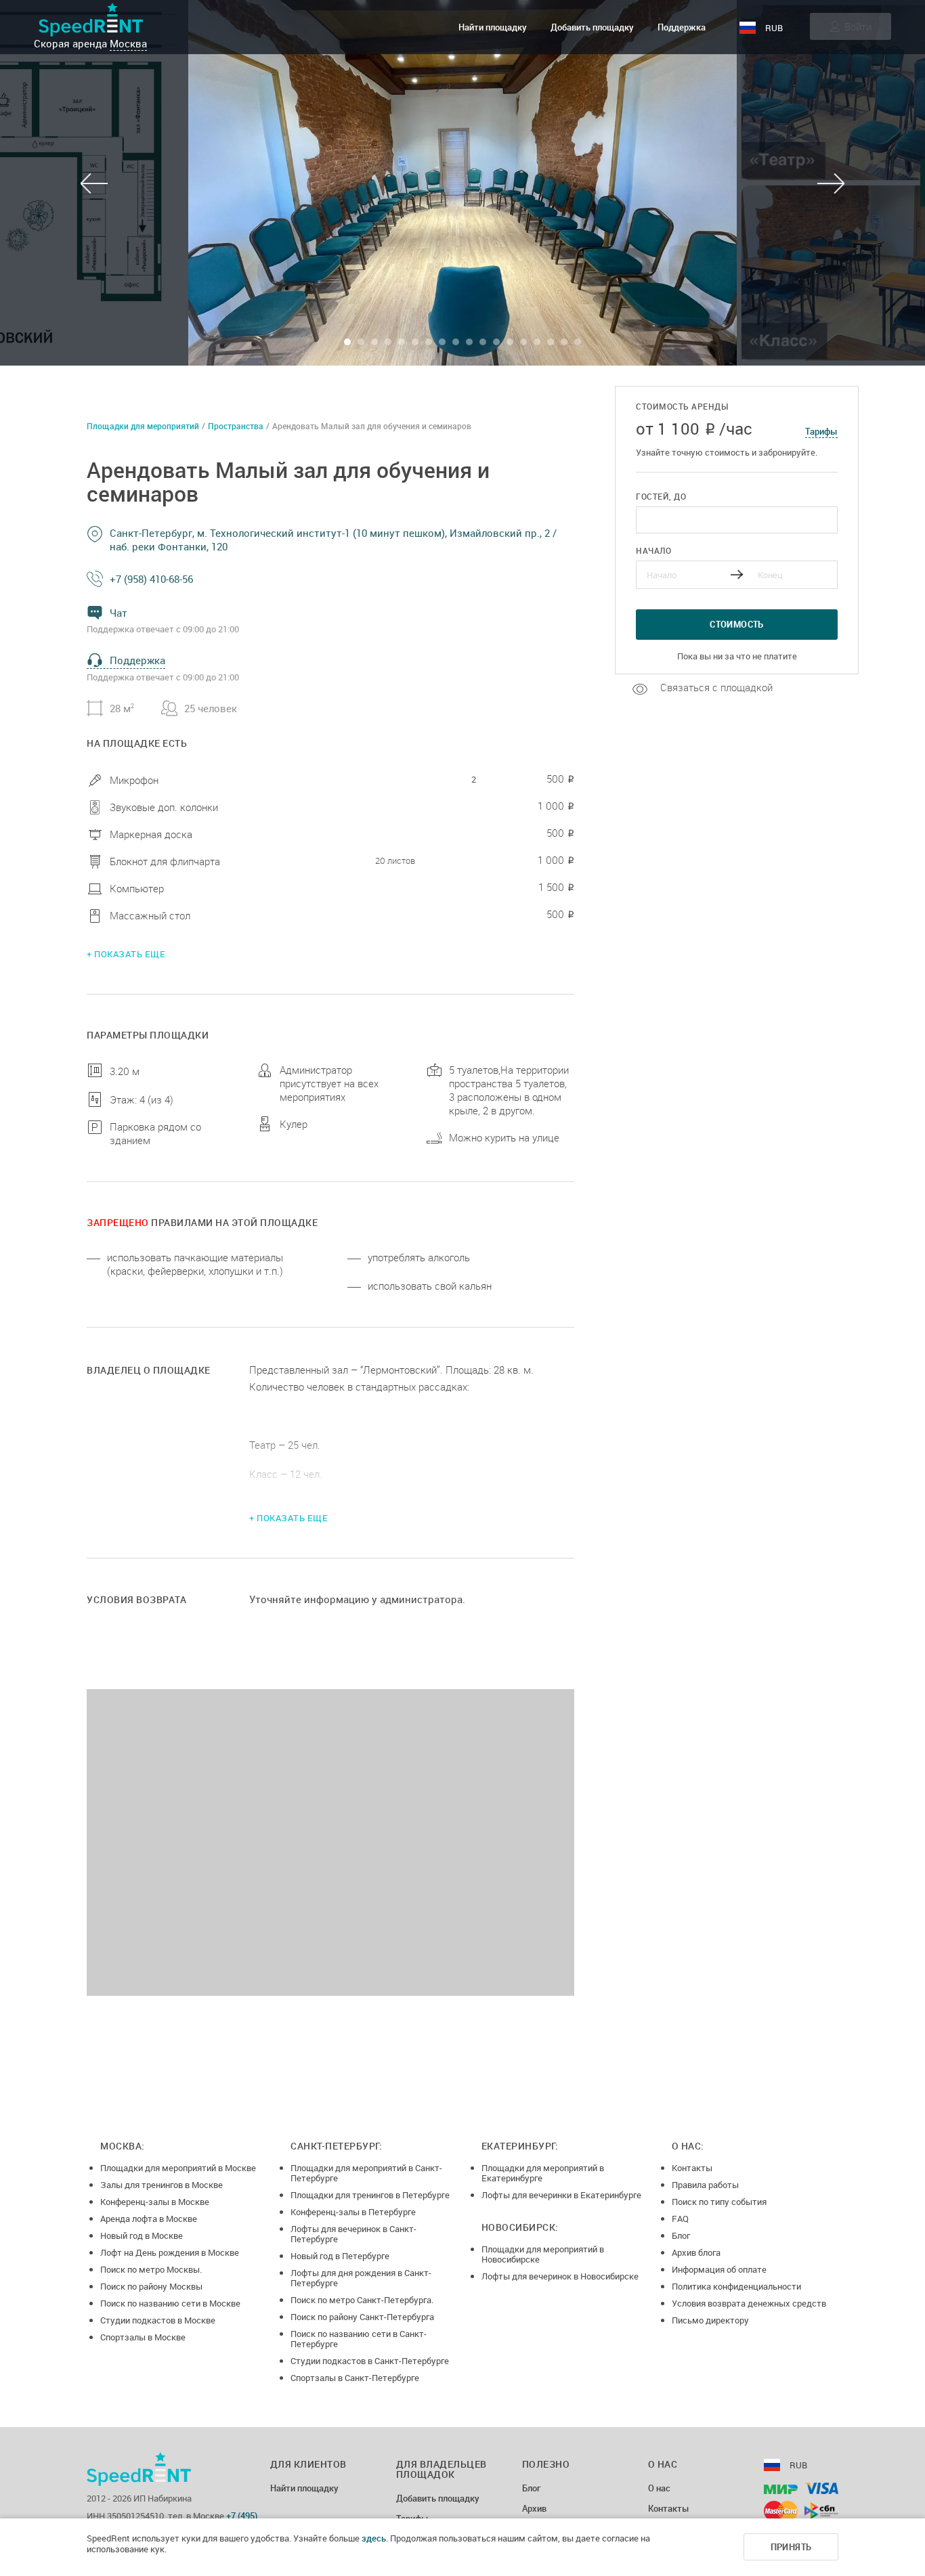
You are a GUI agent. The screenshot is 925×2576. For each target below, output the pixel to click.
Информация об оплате (719, 2269)
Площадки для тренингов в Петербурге (370, 2195)
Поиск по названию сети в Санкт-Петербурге (359, 2339)
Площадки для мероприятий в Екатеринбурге (543, 2173)
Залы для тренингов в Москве (162, 2185)
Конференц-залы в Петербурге (353, 2212)
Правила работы (705, 2185)
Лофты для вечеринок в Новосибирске (560, 2276)
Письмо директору (710, 2320)
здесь (374, 2538)
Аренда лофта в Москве (149, 2219)
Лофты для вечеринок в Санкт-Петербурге (353, 2234)
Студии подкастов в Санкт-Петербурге (370, 2361)
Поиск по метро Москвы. (151, 2269)
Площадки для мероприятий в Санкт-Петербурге (366, 2173)
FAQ (680, 2219)
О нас (659, 2489)
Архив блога (696, 2252)
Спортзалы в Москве (143, 2337)
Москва (128, 43)
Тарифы (821, 431)
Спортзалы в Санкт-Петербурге (355, 2378)
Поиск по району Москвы (151, 2286)
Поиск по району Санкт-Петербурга (362, 2317)
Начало (653, 550)
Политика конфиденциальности (736, 2286)
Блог (681, 2235)
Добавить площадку (592, 27)
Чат (119, 613)
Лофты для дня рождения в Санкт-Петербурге (361, 2278)
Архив (534, 2509)
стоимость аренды (682, 407)
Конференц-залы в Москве (155, 2202)
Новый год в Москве (142, 2235)
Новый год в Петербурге (340, 2256)
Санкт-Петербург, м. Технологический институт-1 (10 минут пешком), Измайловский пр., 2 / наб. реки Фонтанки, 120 (333, 540)
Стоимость (737, 624)
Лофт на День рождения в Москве (170, 2252)
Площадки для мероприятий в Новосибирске (543, 2254)
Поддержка (682, 27)
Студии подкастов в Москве (158, 2320)
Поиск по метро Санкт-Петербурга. (362, 2300)
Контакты (692, 2168)
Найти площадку (493, 27)
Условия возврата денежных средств (749, 2303)
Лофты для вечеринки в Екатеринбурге (561, 2195)
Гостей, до (661, 496)
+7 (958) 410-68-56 (151, 579)
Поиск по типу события (719, 2202)
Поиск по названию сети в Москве (170, 2303)
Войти (858, 26)
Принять (791, 2547)
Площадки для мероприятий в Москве (178, 2168)
